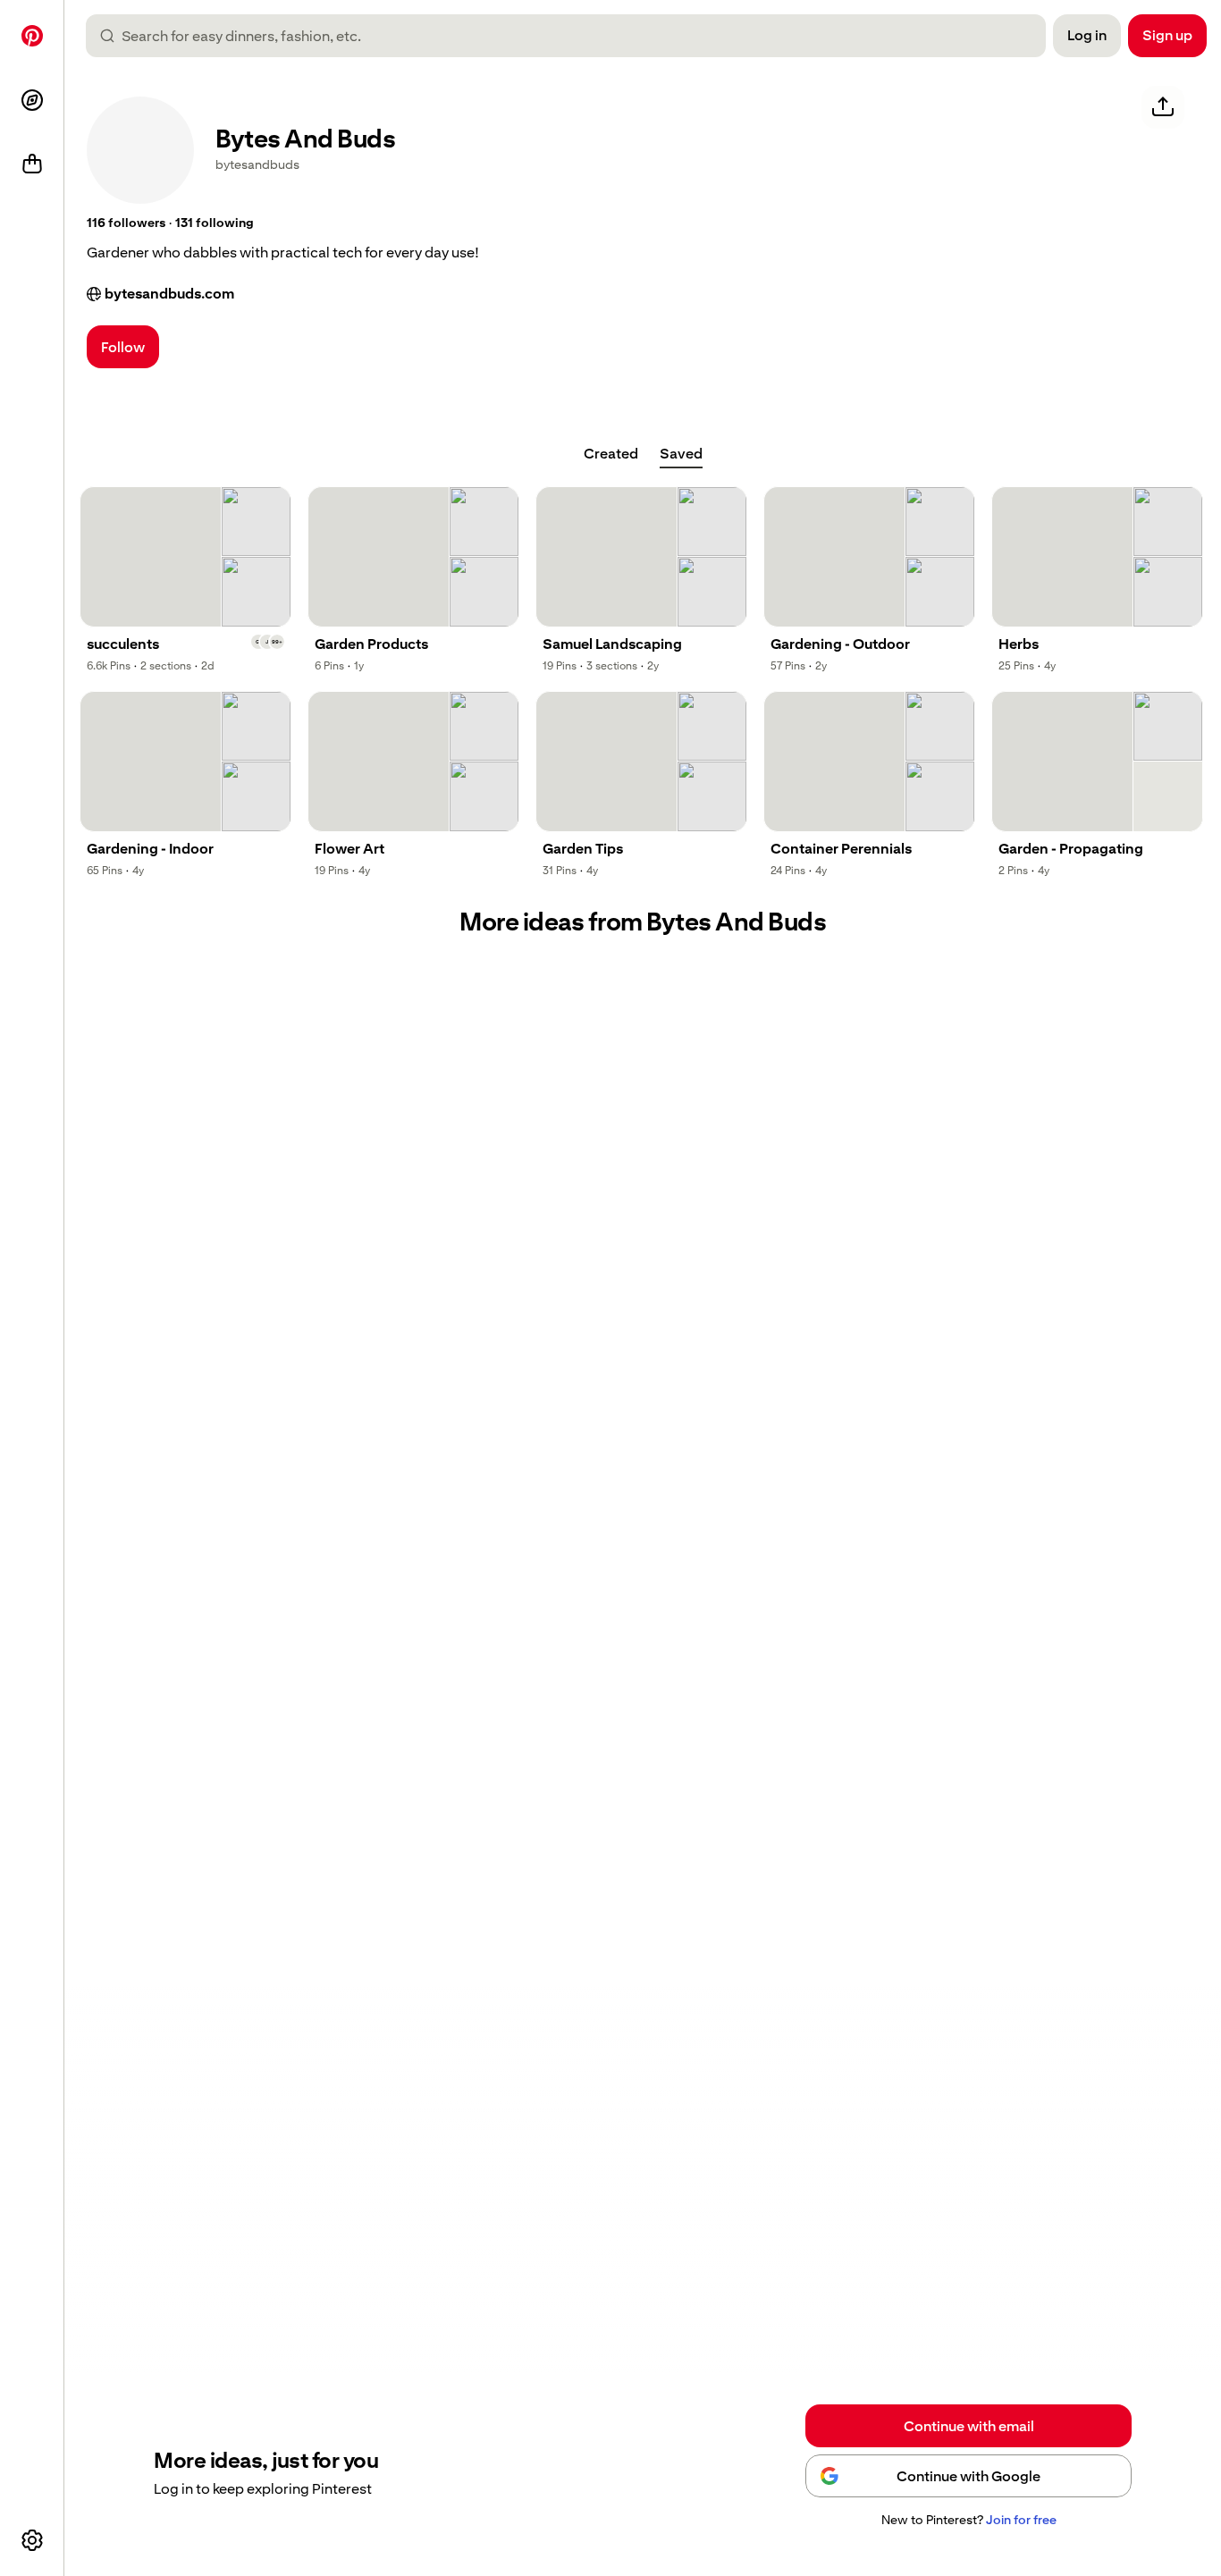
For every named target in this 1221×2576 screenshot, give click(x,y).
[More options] (32, 2540)
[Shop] (32, 164)
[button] (126, 223)
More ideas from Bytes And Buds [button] (643, 922)
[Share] (1163, 107)
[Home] (32, 36)
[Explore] (32, 100)
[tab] (611, 454)
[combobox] (573, 36)
